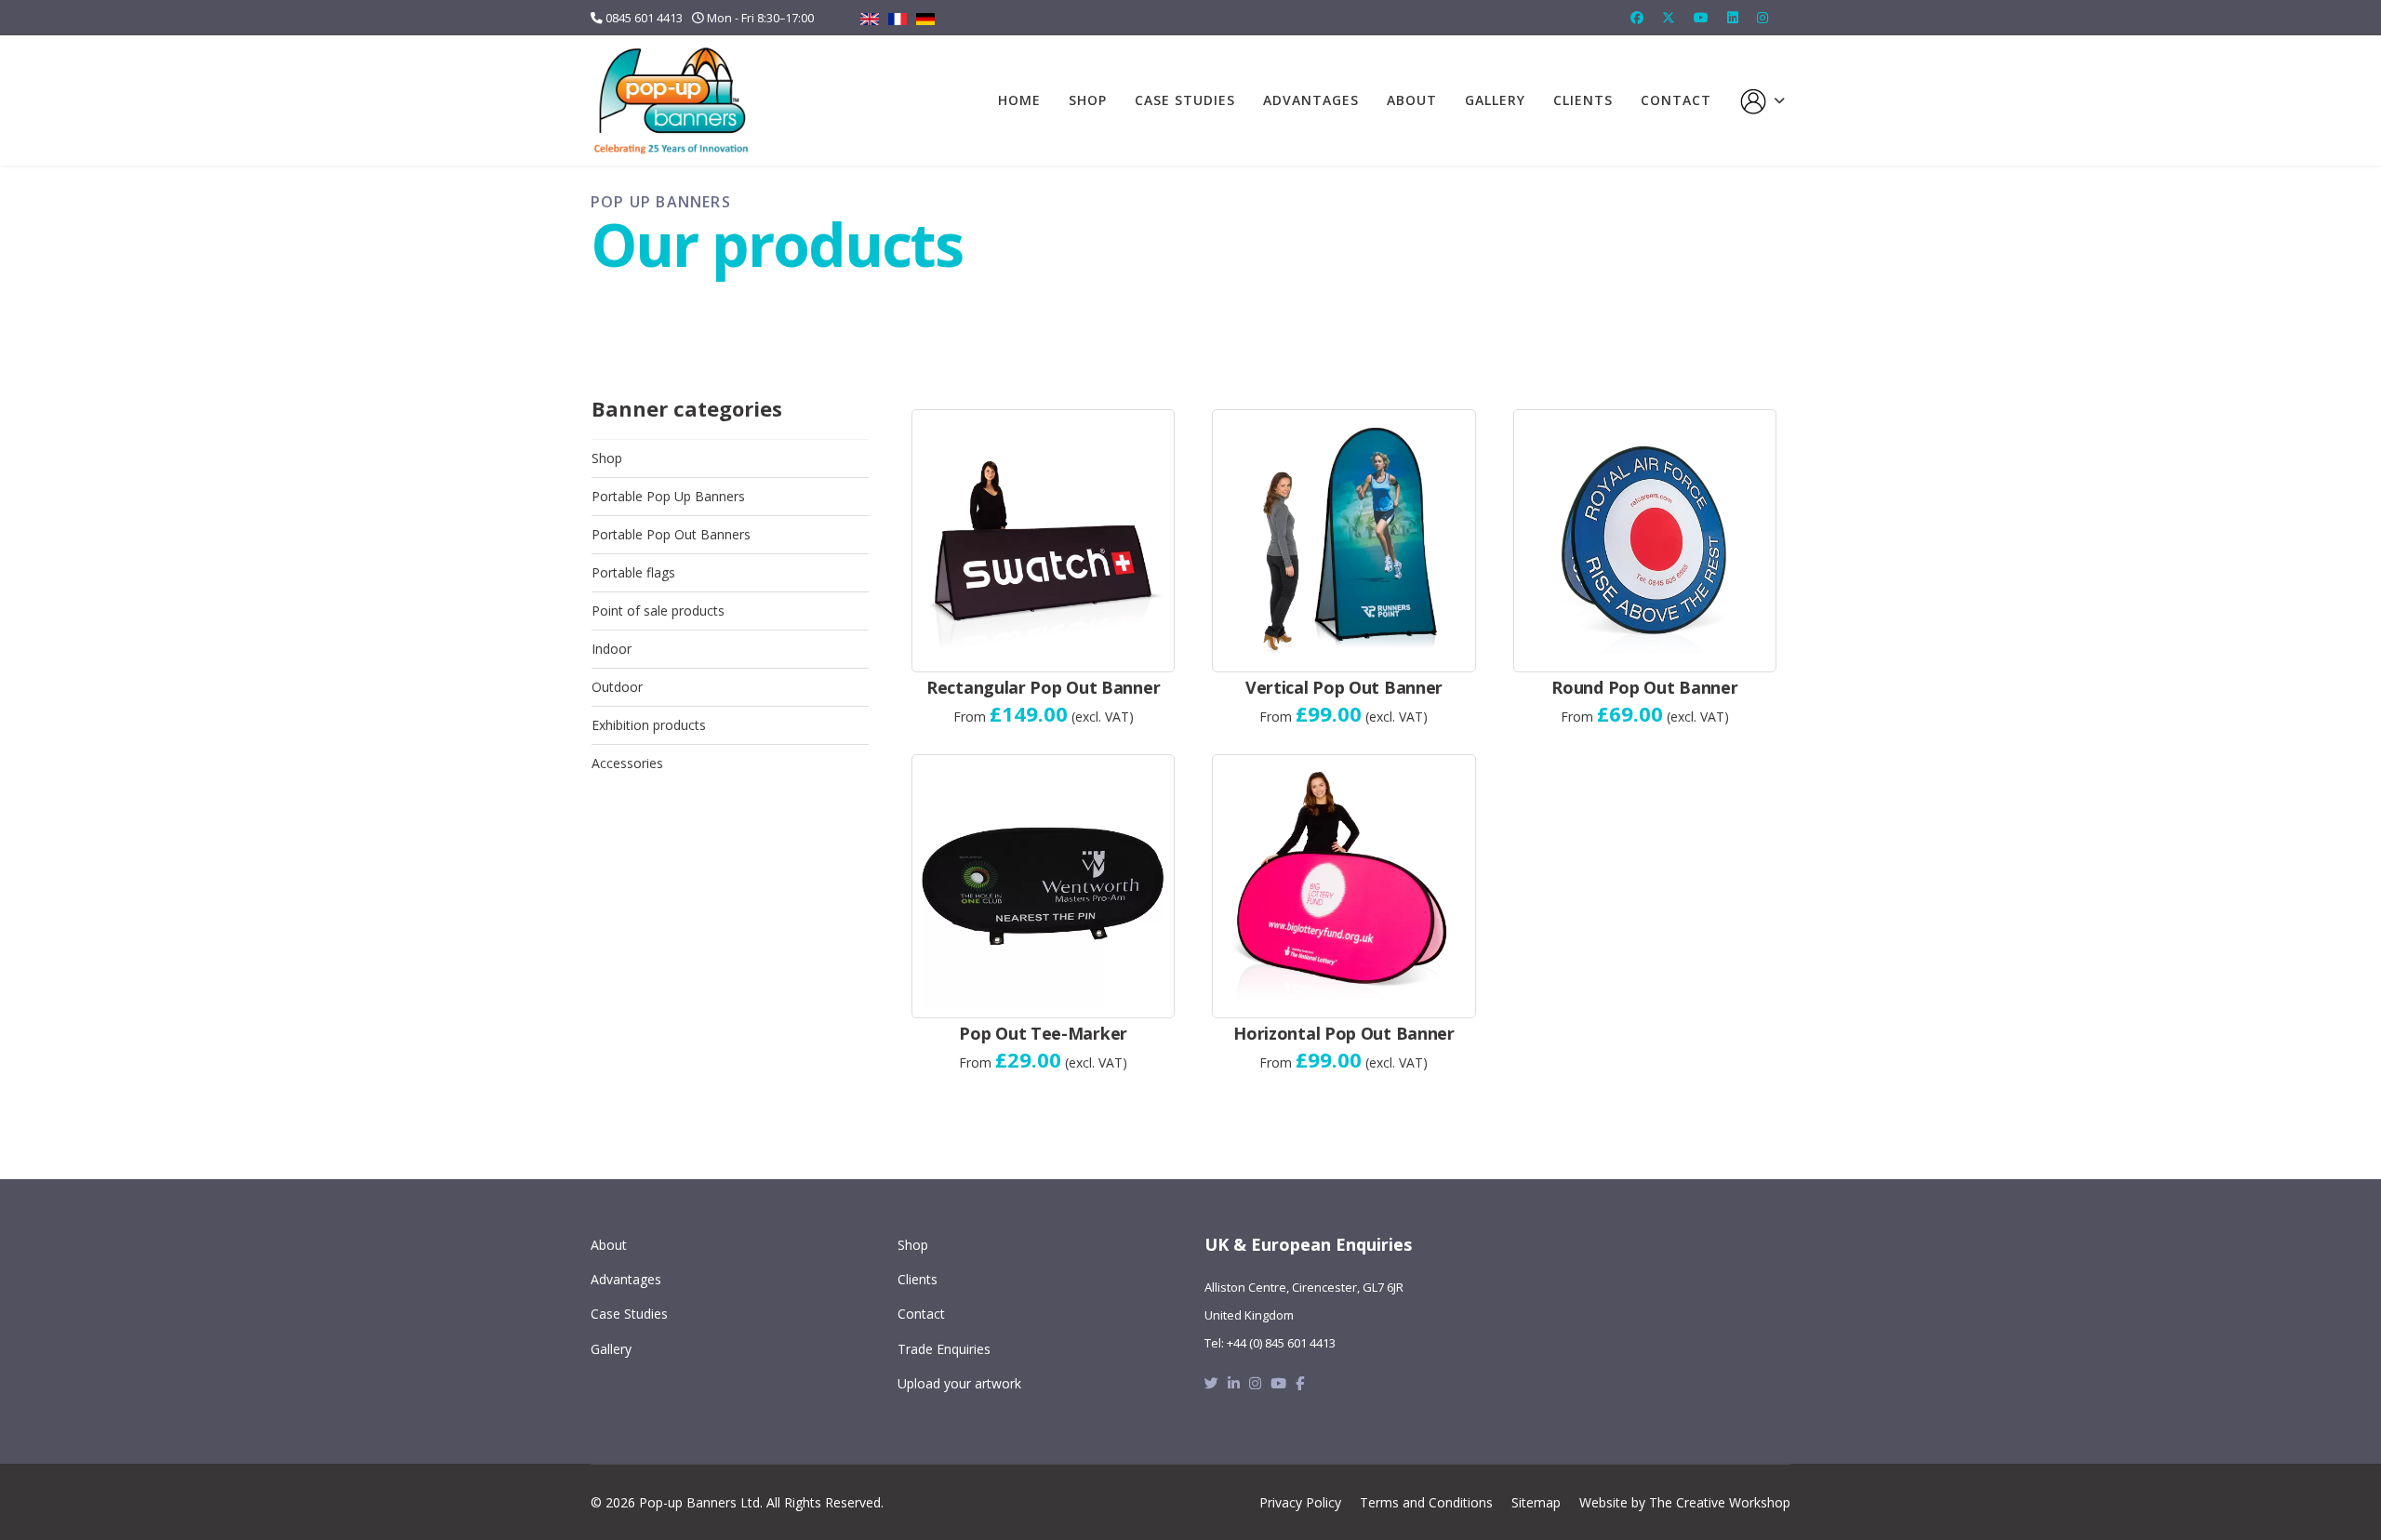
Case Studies (1185, 100)
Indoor (612, 649)
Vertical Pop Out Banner (1344, 687)
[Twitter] (1669, 17)
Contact (1676, 100)
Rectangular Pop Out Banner (1043, 687)
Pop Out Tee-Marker (1043, 1033)
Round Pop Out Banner (1644, 687)
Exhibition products (649, 725)
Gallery (1495, 100)
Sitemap (1536, 1502)
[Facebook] (1637, 17)
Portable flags (633, 572)
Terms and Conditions (1426, 1502)
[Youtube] (1701, 17)
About (1412, 100)
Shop (1088, 100)
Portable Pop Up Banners (668, 496)
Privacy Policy (1300, 1502)
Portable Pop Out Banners (671, 534)
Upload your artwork (959, 1383)
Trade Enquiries (944, 1349)
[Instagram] (1762, 17)
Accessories (627, 763)
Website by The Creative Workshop (1685, 1502)
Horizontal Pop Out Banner (1344, 1033)
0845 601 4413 (644, 18)
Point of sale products (658, 611)
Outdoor (617, 687)
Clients (1583, 100)
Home (1019, 100)
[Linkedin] (1733, 17)
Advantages (1311, 100)
